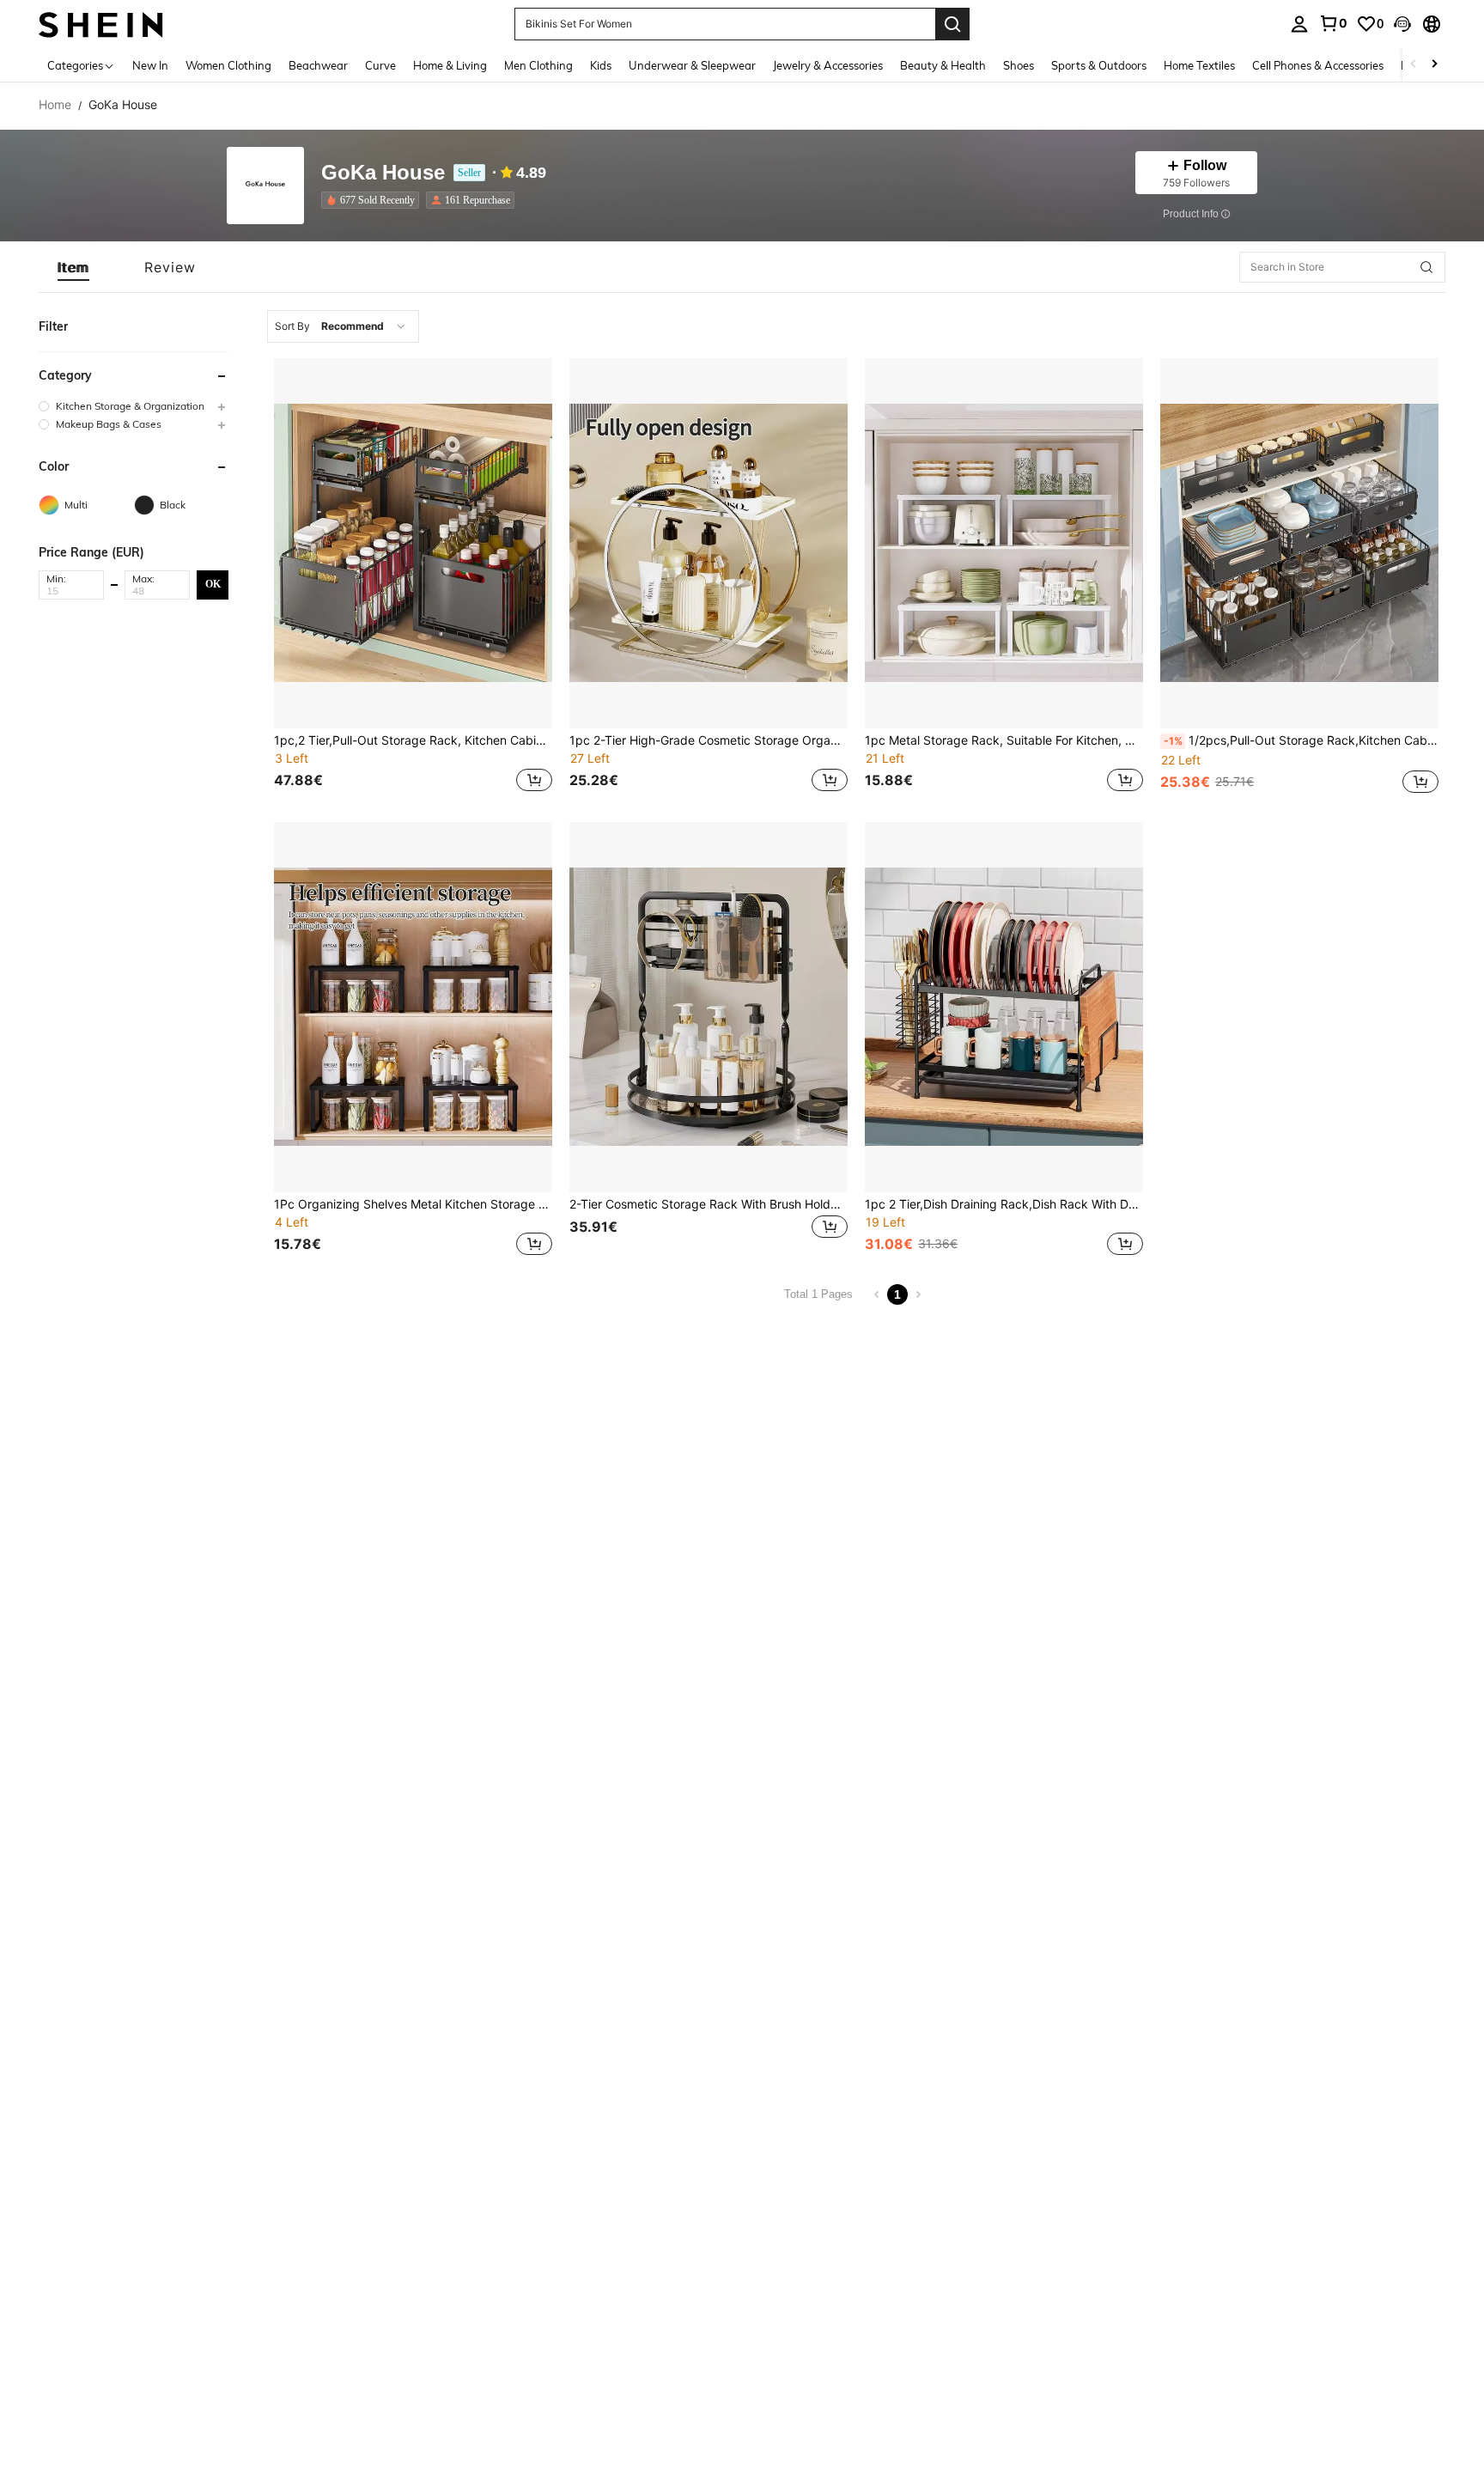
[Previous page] (877, 1294)
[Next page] (918, 1294)
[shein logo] (101, 24)
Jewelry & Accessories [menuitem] (828, 65)
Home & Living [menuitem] (450, 65)
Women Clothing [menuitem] (228, 65)
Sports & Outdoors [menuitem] (1099, 65)
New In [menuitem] (150, 65)
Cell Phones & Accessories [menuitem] (1318, 65)
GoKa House (383, 173)
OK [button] (213, 584)
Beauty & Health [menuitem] (943, 65)
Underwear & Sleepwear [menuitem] (692, 65)
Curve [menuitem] (380, 65)
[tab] (73, 267)
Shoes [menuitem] (1019, 65)
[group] (134, 406)
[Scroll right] (1434, 65)
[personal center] (1299, 24)
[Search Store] (1426, 267)
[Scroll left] (1414, 65)
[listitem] (374, 200)
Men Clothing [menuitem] (538, 65)
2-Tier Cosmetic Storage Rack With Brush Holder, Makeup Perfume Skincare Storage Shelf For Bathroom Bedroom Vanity (709, 1204)
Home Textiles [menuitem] (1199, 65)
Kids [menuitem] (601, 65)
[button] (1402, 24)
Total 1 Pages (818, 1294)
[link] (1333, 23)
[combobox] (343, 326)
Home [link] (55, 105)
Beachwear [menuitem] (318, 65)
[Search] (952, 24)
